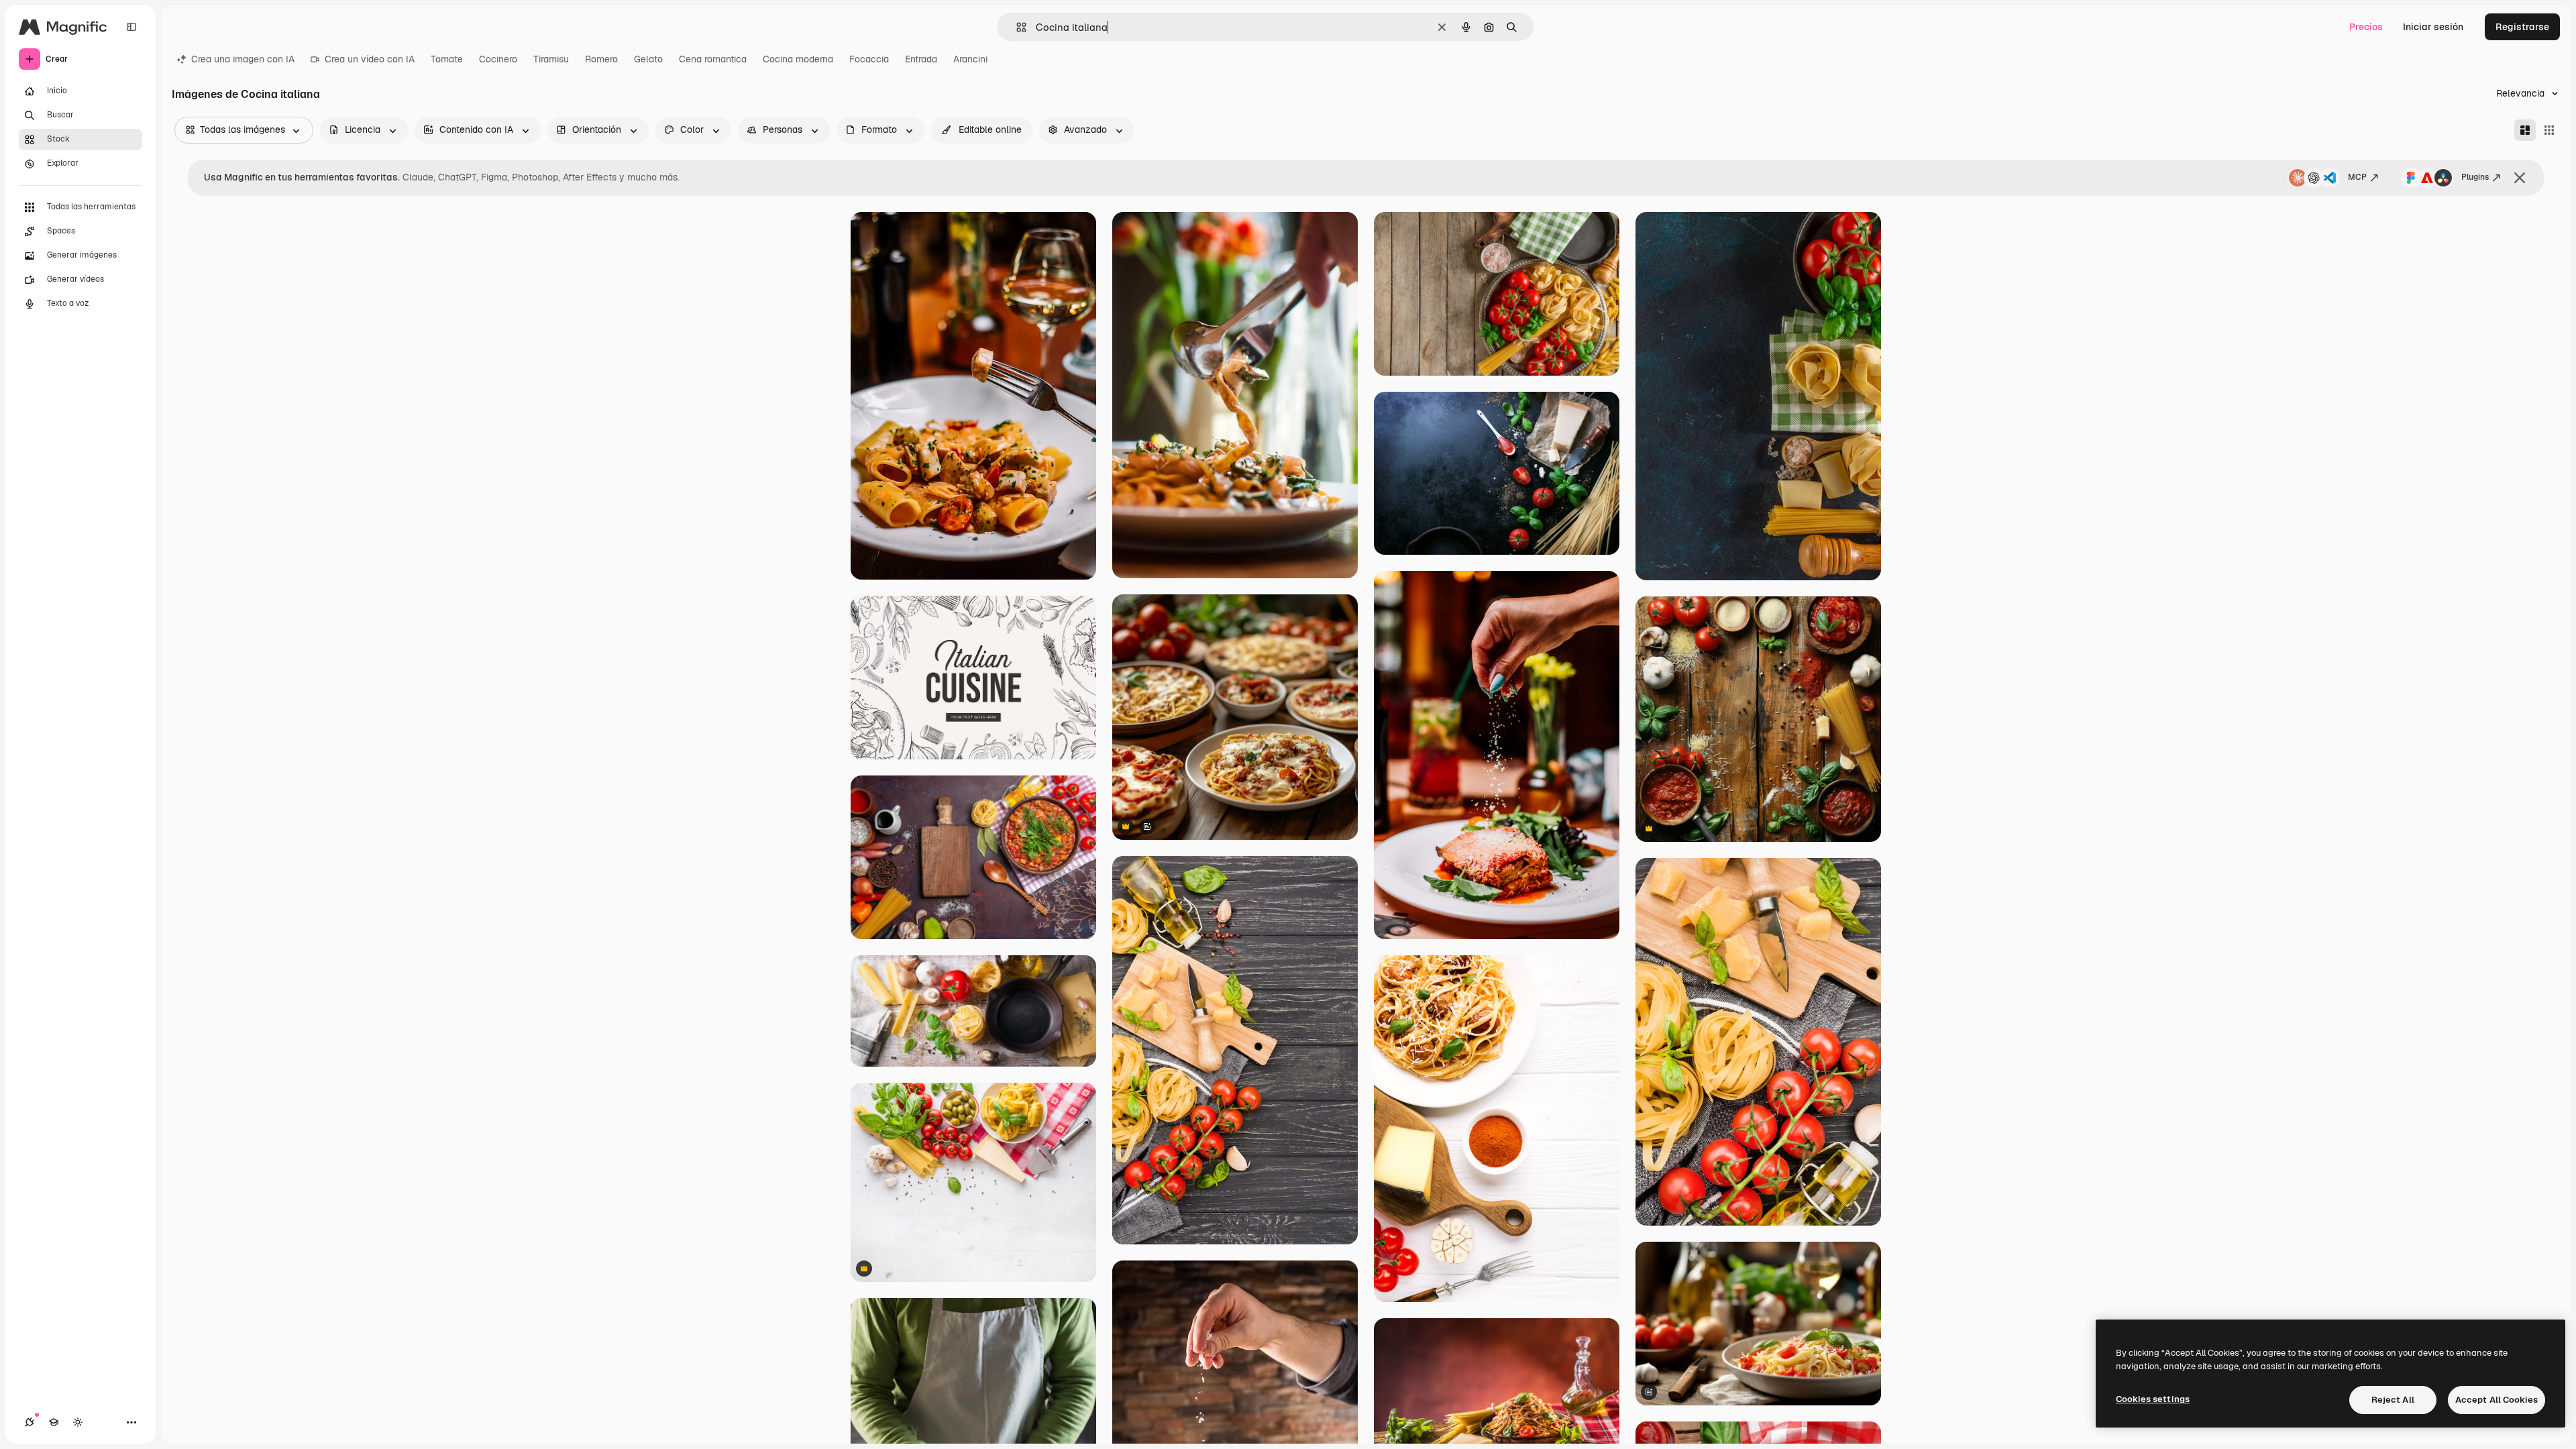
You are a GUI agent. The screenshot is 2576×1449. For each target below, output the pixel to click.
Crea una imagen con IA (243, 59)
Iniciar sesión (2433, 27)
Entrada (921, 59)
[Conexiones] (30, 1422)
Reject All (2393, 1400)
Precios (2366, 27)
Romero (601, 59)
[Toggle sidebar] (131, 27)
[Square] (2549, 130)
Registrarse (2522, 27)
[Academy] (54, 1422)
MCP (2357, 177)
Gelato (648, 59)
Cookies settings (2153, 1399)
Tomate (447, 59)
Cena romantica (713, 59)
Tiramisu (551, 59)
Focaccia (869, 59)
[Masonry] (2525, 130)
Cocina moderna (798, 59)
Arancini (970, 59)
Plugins (2475, 177)
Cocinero (498, 59)
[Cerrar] (2520, 178)
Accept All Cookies (2497, 1400)
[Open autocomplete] (1016, 27)
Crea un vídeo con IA (370, 59)
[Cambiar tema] (78, 1422)
